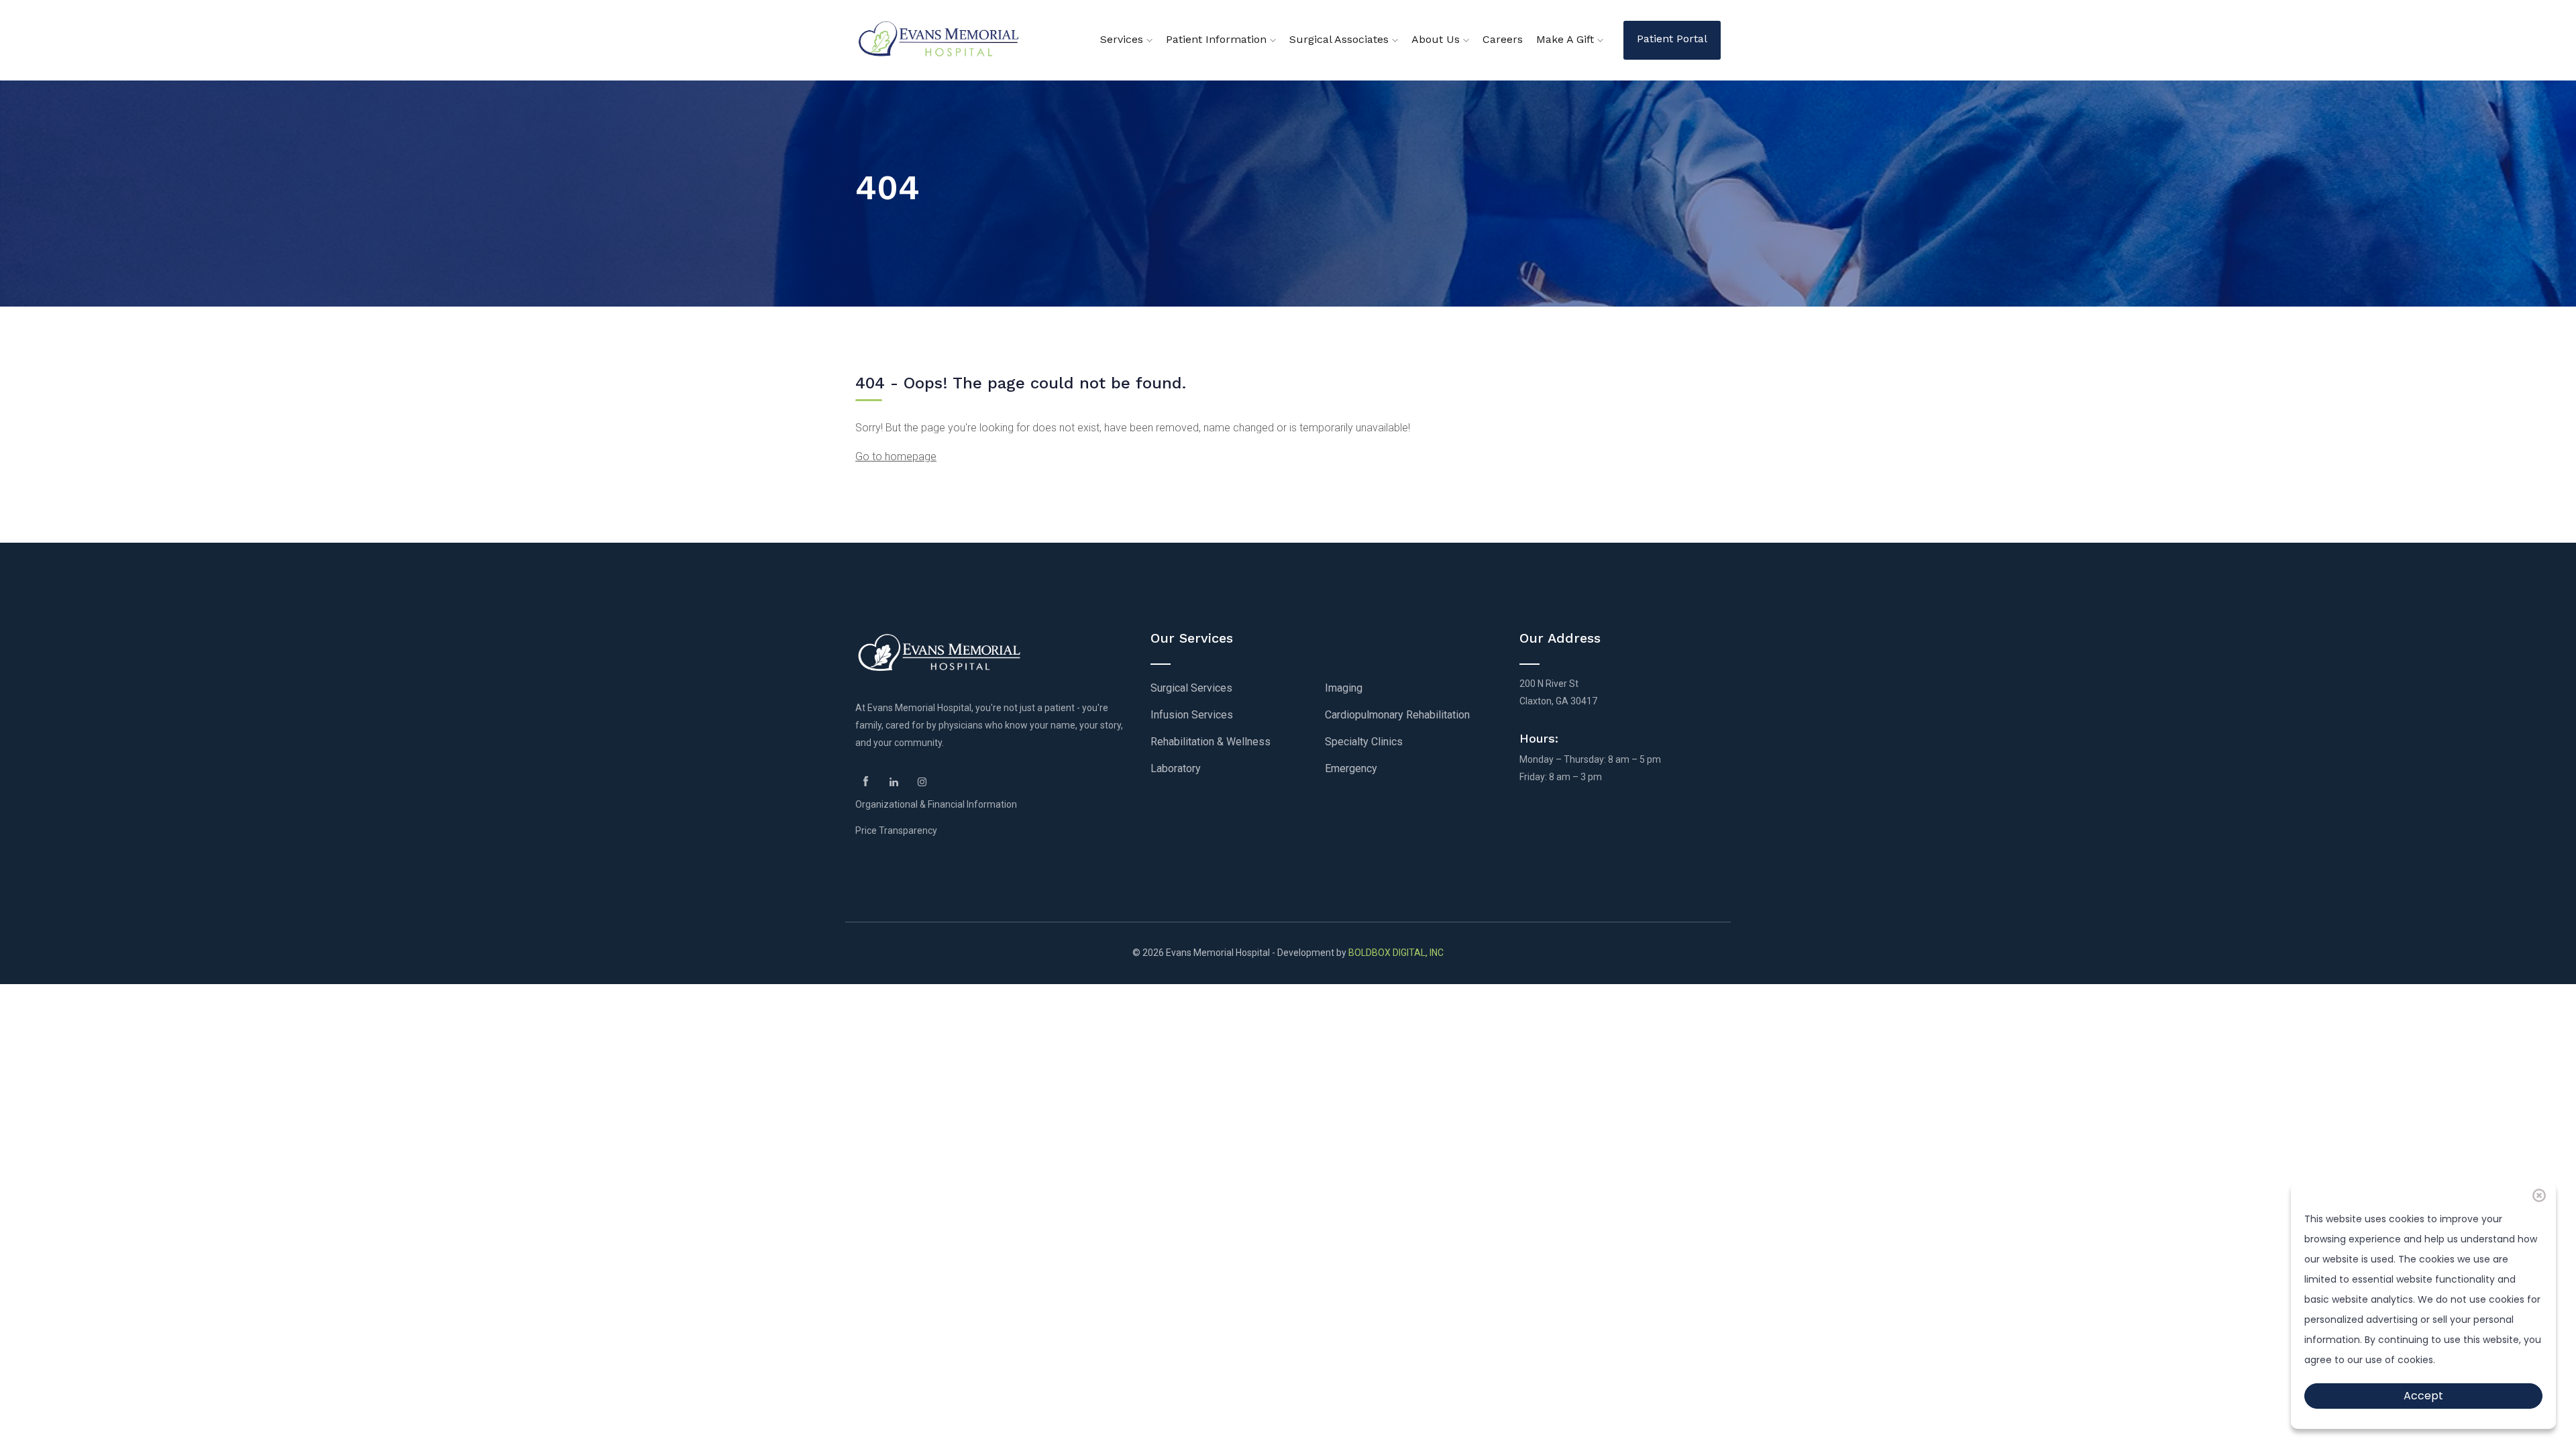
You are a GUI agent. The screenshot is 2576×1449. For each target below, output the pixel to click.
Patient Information (1218, 39)
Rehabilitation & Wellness (1211, 742)
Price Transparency (896, 830)
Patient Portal (1672, 39)
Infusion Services (1192, 715)
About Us (1437, 39)
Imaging (1344, 688)
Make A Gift (1567, 39)
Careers (1503, 39)
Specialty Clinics (1364, 742)
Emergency (1351, 768)
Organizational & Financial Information (936, 804)
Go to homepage (896, 457)
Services (1123, 39)
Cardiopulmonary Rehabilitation (1397, 715)
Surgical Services (1191, 688)
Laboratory (1176, 768)
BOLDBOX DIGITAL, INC (1396, 953)
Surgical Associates (1341, 39)
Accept (2423, 1396)
